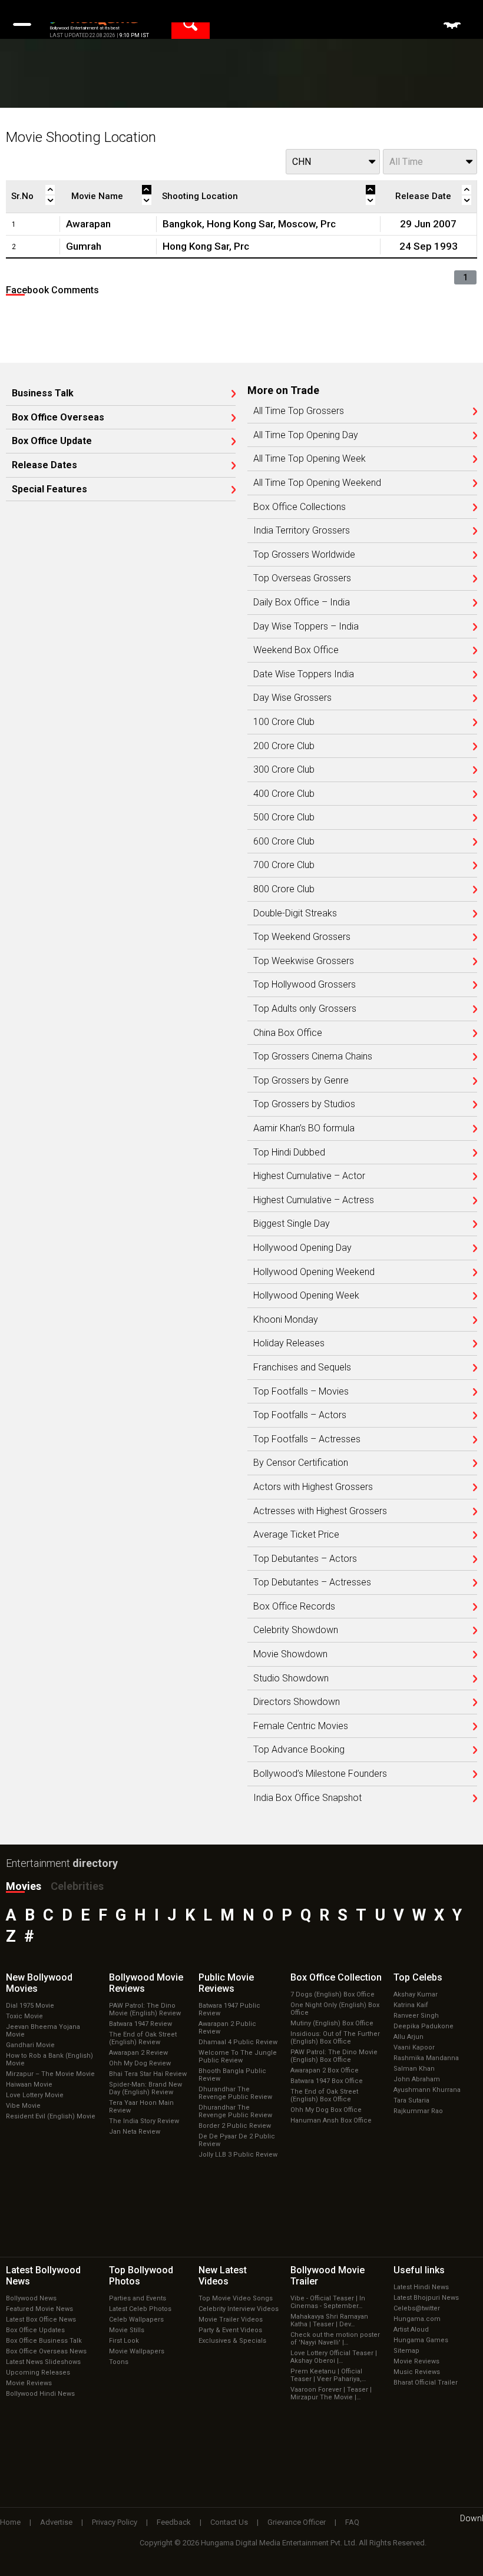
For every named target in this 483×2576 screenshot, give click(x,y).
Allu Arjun (408, 2037)
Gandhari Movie (30, 2045)
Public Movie (226, 1983)
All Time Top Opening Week (310, 459)
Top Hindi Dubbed (289, 1153)
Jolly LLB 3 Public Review (238, 2155)
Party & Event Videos (230, 2330)
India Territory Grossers (302, 531)
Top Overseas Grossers (302, 578)
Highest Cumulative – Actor (309, 1176)
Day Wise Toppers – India (306, 627)
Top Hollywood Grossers (305, 985)
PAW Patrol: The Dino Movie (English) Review (145, 2009)
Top (418, 1977)
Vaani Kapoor (414, 2047)
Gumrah (84, 246)
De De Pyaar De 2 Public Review (237, 2140)
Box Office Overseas (58, 418)
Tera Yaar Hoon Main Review (141, 2107)
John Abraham (417, 2079)
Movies (24, 1886)
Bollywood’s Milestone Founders (320, 1774)
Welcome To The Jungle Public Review (238, 2057)
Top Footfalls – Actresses (307, 1439)
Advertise (56, 2522)
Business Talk (43, 393)
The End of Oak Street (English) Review (143, 2038)
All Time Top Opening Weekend (317, 483)
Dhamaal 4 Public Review (238, 2042)
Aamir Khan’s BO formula (304, 1128)
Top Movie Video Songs (236, 2298)
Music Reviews (417, 2372)
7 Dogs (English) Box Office (333, 1994)
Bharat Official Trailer (426, 2383)
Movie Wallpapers (137, 2351)
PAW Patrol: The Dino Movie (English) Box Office (334, 2056)
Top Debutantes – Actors (305, 1559)
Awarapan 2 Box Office (325, 2070)
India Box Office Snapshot (307, 1798)
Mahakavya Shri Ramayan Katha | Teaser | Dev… (329, 2320)
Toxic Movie (24, 2016)
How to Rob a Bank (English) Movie (49, 2060)
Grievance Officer (297, 2522)
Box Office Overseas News (46, 2351)
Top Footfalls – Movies (301, 1392)
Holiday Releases (289, 1343)
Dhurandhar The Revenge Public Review (235, 2093)
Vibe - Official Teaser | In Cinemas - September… (328, 2302)
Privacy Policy (115, 2522)
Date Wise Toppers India (304, 674)
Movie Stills (127, 2330)
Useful (419, 2270)
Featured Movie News (39, 2309)
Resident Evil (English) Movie (51, 2116)
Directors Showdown (297, 1702)
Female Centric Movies (301, 1726)
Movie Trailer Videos (231, 2320)
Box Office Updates (35, 2330)
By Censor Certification (301, 1463)
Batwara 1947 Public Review (229, 2009)
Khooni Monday (286, 1320)
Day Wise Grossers (292, 698)
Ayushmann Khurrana (427, 2090)
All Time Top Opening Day (306, 435)
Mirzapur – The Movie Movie (50, 2074)
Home (10, 2522)
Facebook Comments (52, 290)
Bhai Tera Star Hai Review (148, 2074)
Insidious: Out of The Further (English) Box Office (335, 2038)
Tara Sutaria (411, 2100)
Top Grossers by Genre (301, 1081)
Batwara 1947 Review (140, 2024)
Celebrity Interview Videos (239, 2309)
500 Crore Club (284, 817)
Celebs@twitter (417, 2308)
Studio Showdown (291, 1678)
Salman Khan (414, 2069)
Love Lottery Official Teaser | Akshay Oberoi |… (334, 2357)
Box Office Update (52, 441)
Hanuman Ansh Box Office (331, 2120)
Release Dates (44, 465)
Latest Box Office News (41, 2320)
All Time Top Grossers (299, 411)
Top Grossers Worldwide (304, 555)
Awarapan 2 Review (138, 2053)
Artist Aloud (411, 2330)
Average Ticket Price (296, 1535)
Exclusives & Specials (232, 2341)
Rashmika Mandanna (426, 2058)
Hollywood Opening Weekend (314, 1272)
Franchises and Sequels (302, 1368)
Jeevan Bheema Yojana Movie (43, 2031)
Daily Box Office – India (302, 602)
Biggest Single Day (292, 1224)
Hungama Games (421, 2340)
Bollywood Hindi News (40, 2394)
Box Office (336, 1977)
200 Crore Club (284, 746)
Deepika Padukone (424, 2026)
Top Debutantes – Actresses (312, 1582)
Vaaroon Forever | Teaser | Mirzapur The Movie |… (331, 2393)
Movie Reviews (29, 2383)
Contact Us (229, 2522)
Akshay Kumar (416, 1994)
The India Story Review (144, 2121)
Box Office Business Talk (44, 2341)
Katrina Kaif (411, 2005)
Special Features (49, 489)
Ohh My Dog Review (140, 2063)
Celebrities (77, 1886)
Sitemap (406, 2351)
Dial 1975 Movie (30, 2006)
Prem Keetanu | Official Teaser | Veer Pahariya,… (328, 2375)
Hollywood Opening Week (306, 1296)
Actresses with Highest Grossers (320, 1511)
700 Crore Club (284, 865)
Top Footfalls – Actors (300, 1415)
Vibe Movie (23, 2106)
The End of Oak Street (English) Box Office (324, 2095)
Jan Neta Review (135, 2132)
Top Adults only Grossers (305, 1009)
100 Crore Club (284, 722)
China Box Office (288, 1033)
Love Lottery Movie (35, 2095)
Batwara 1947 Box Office (327, 2081)
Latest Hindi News (421, 2287)
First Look (124, 2341)
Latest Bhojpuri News (426, 2298)
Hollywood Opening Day (302, 1248)
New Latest (223, 2276)
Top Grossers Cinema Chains (313, 1057)
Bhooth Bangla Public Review (232, 2075)
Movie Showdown (290, 1654)
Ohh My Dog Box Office (326, 2110)
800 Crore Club (284, 889)
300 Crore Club (284, 770)
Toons (119, 2362)
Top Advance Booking (299, 1750)
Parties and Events (138, 2298)
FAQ (352, 2522)
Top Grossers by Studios (304, 1104)
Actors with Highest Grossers (313, 1487)
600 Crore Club (284, 842)
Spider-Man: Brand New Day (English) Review (145, 2088)
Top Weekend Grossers (302, 937)
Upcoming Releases (38, 2373)
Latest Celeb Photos (140, 2309)
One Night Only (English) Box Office (335, 2009)
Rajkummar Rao (418, 2111)
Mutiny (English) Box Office (332, 2023)
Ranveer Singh (416, 2016)
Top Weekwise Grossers (304, 961)
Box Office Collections (300, 507)
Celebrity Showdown (296, 1630)
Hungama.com (417, 2319)
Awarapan (88, 224)
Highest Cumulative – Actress (314, 1200)
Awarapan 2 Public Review (227, 2028)
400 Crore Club (284, 794)
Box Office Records (294, 1607)
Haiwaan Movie (29, 2085)
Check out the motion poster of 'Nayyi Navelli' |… (335, 2339)
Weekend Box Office (296, 650)
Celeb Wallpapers (136, 2320)
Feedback (174, 2522)
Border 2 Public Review (235, 2126)
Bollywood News (31, 2298)
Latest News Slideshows (43, 2362)
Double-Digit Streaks (295, 913)
